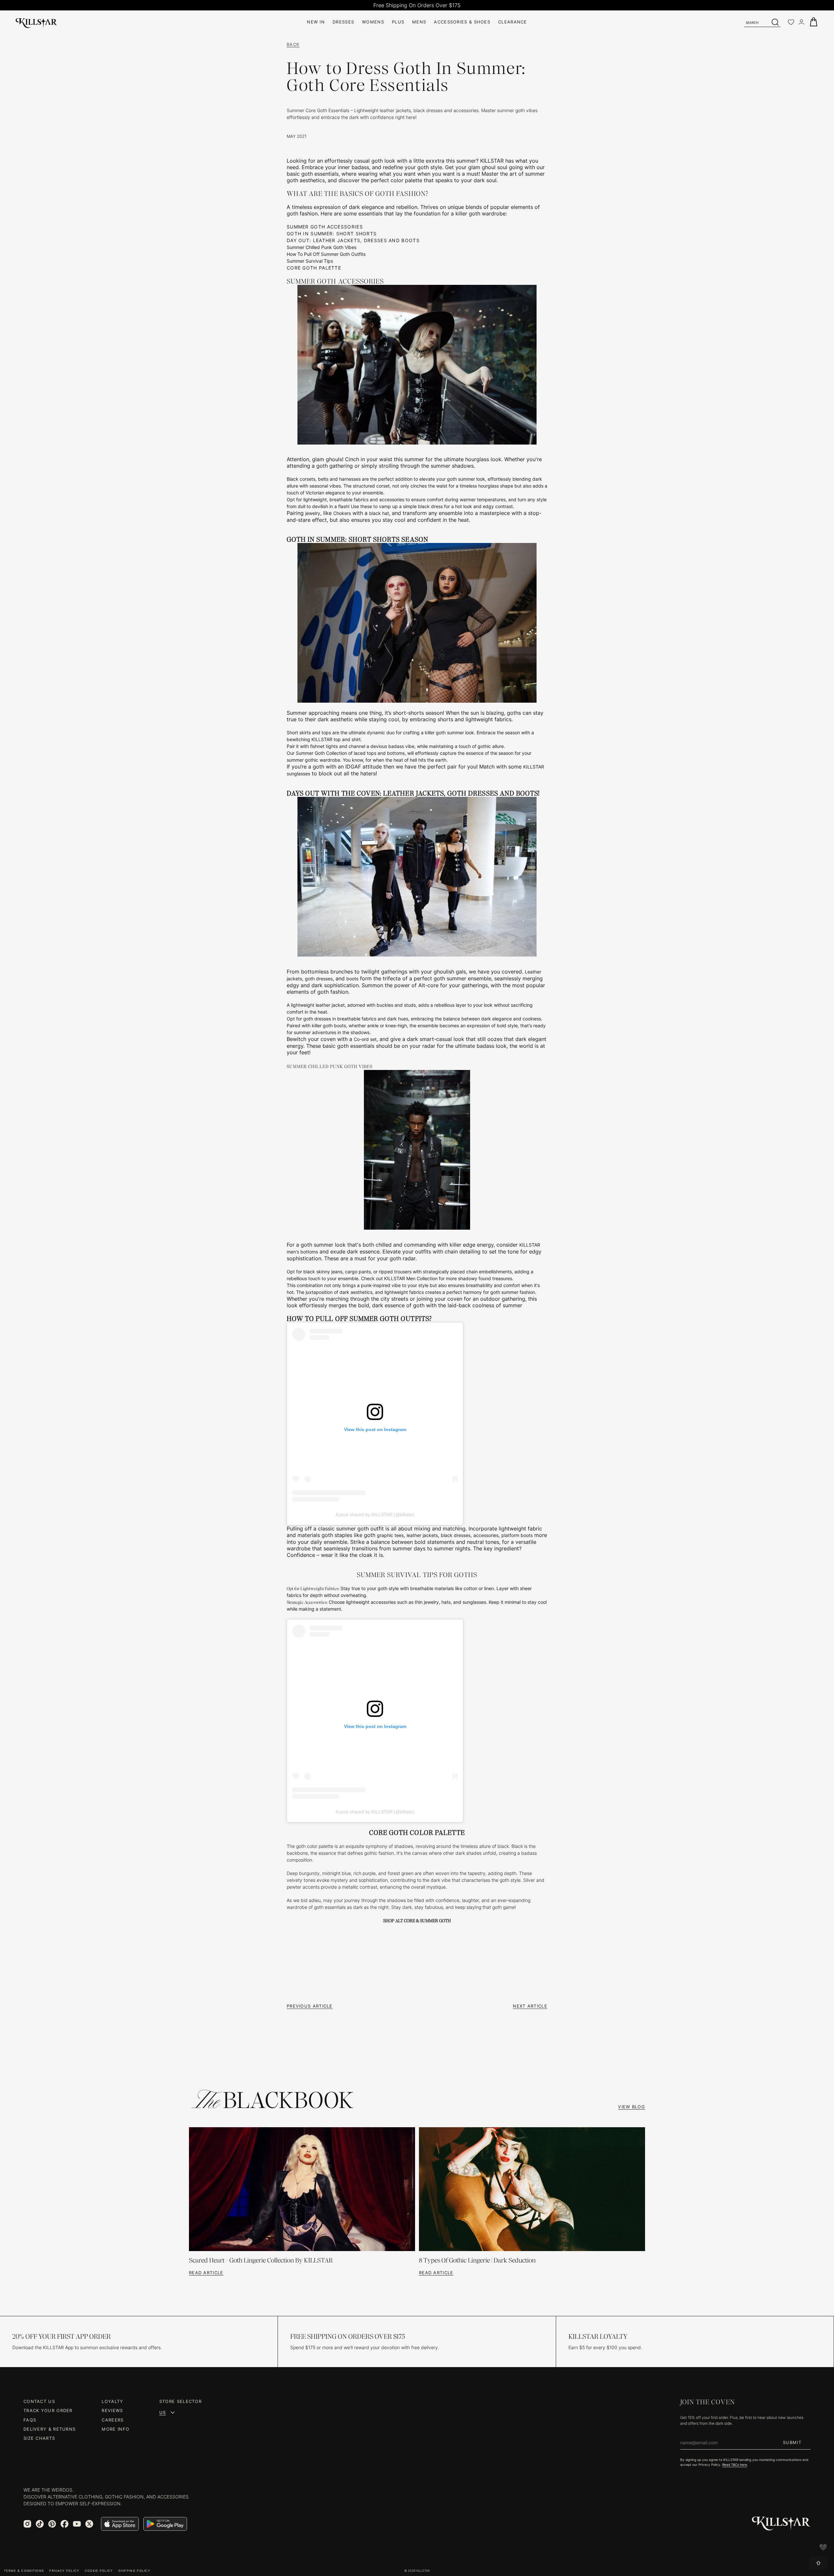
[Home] (36, 22)
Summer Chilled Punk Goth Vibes (322, 247)
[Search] (775, 22)
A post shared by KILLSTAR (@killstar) (375, 1515)
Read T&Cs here (735, 2465)
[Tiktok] (40, 2524)
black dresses (456, 1535)
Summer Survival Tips (310, 261)
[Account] (801, 22)
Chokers (342, 513)
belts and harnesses (339, 479)
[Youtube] (77, 2524)
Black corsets (301, 479)
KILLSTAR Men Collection (411, 1278)
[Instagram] (27, 2524)
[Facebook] (65, 2524)
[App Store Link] (120, 2524)
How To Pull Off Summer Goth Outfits (326, 254)
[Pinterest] (52, 2524)
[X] (89, 2524)
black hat (379, 513)
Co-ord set (365, 1039)
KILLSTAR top (326, 739)
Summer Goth (435, 1921)
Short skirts (299, 732)
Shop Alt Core (399, 1921)
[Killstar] (781, 2524)
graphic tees (390, 1535)
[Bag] (813, 22)
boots (352, 979)
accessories (392, 499)
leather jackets (422, 1535)
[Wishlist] (791, 22)
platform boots (517, 1535)
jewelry (313, 513)
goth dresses (319, 979)
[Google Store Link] (165, 2524)
